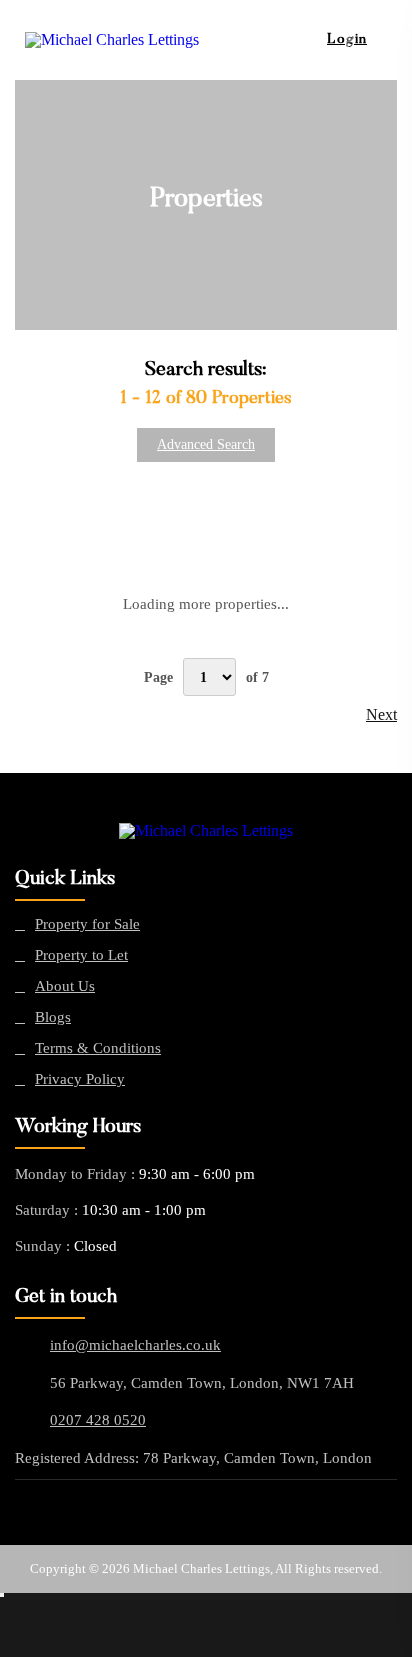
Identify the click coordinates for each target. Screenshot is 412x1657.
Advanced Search (206, 444)
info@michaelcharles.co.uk (135, 1345)
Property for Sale (87, 924)
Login (347, 40)
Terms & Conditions (98, 1048)
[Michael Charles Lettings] (206, 831)
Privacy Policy (80, 1079)
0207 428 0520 (98, 1420)
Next (381, 715)
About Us (65, 986)
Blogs (53, 1017)
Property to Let (81, 955)
